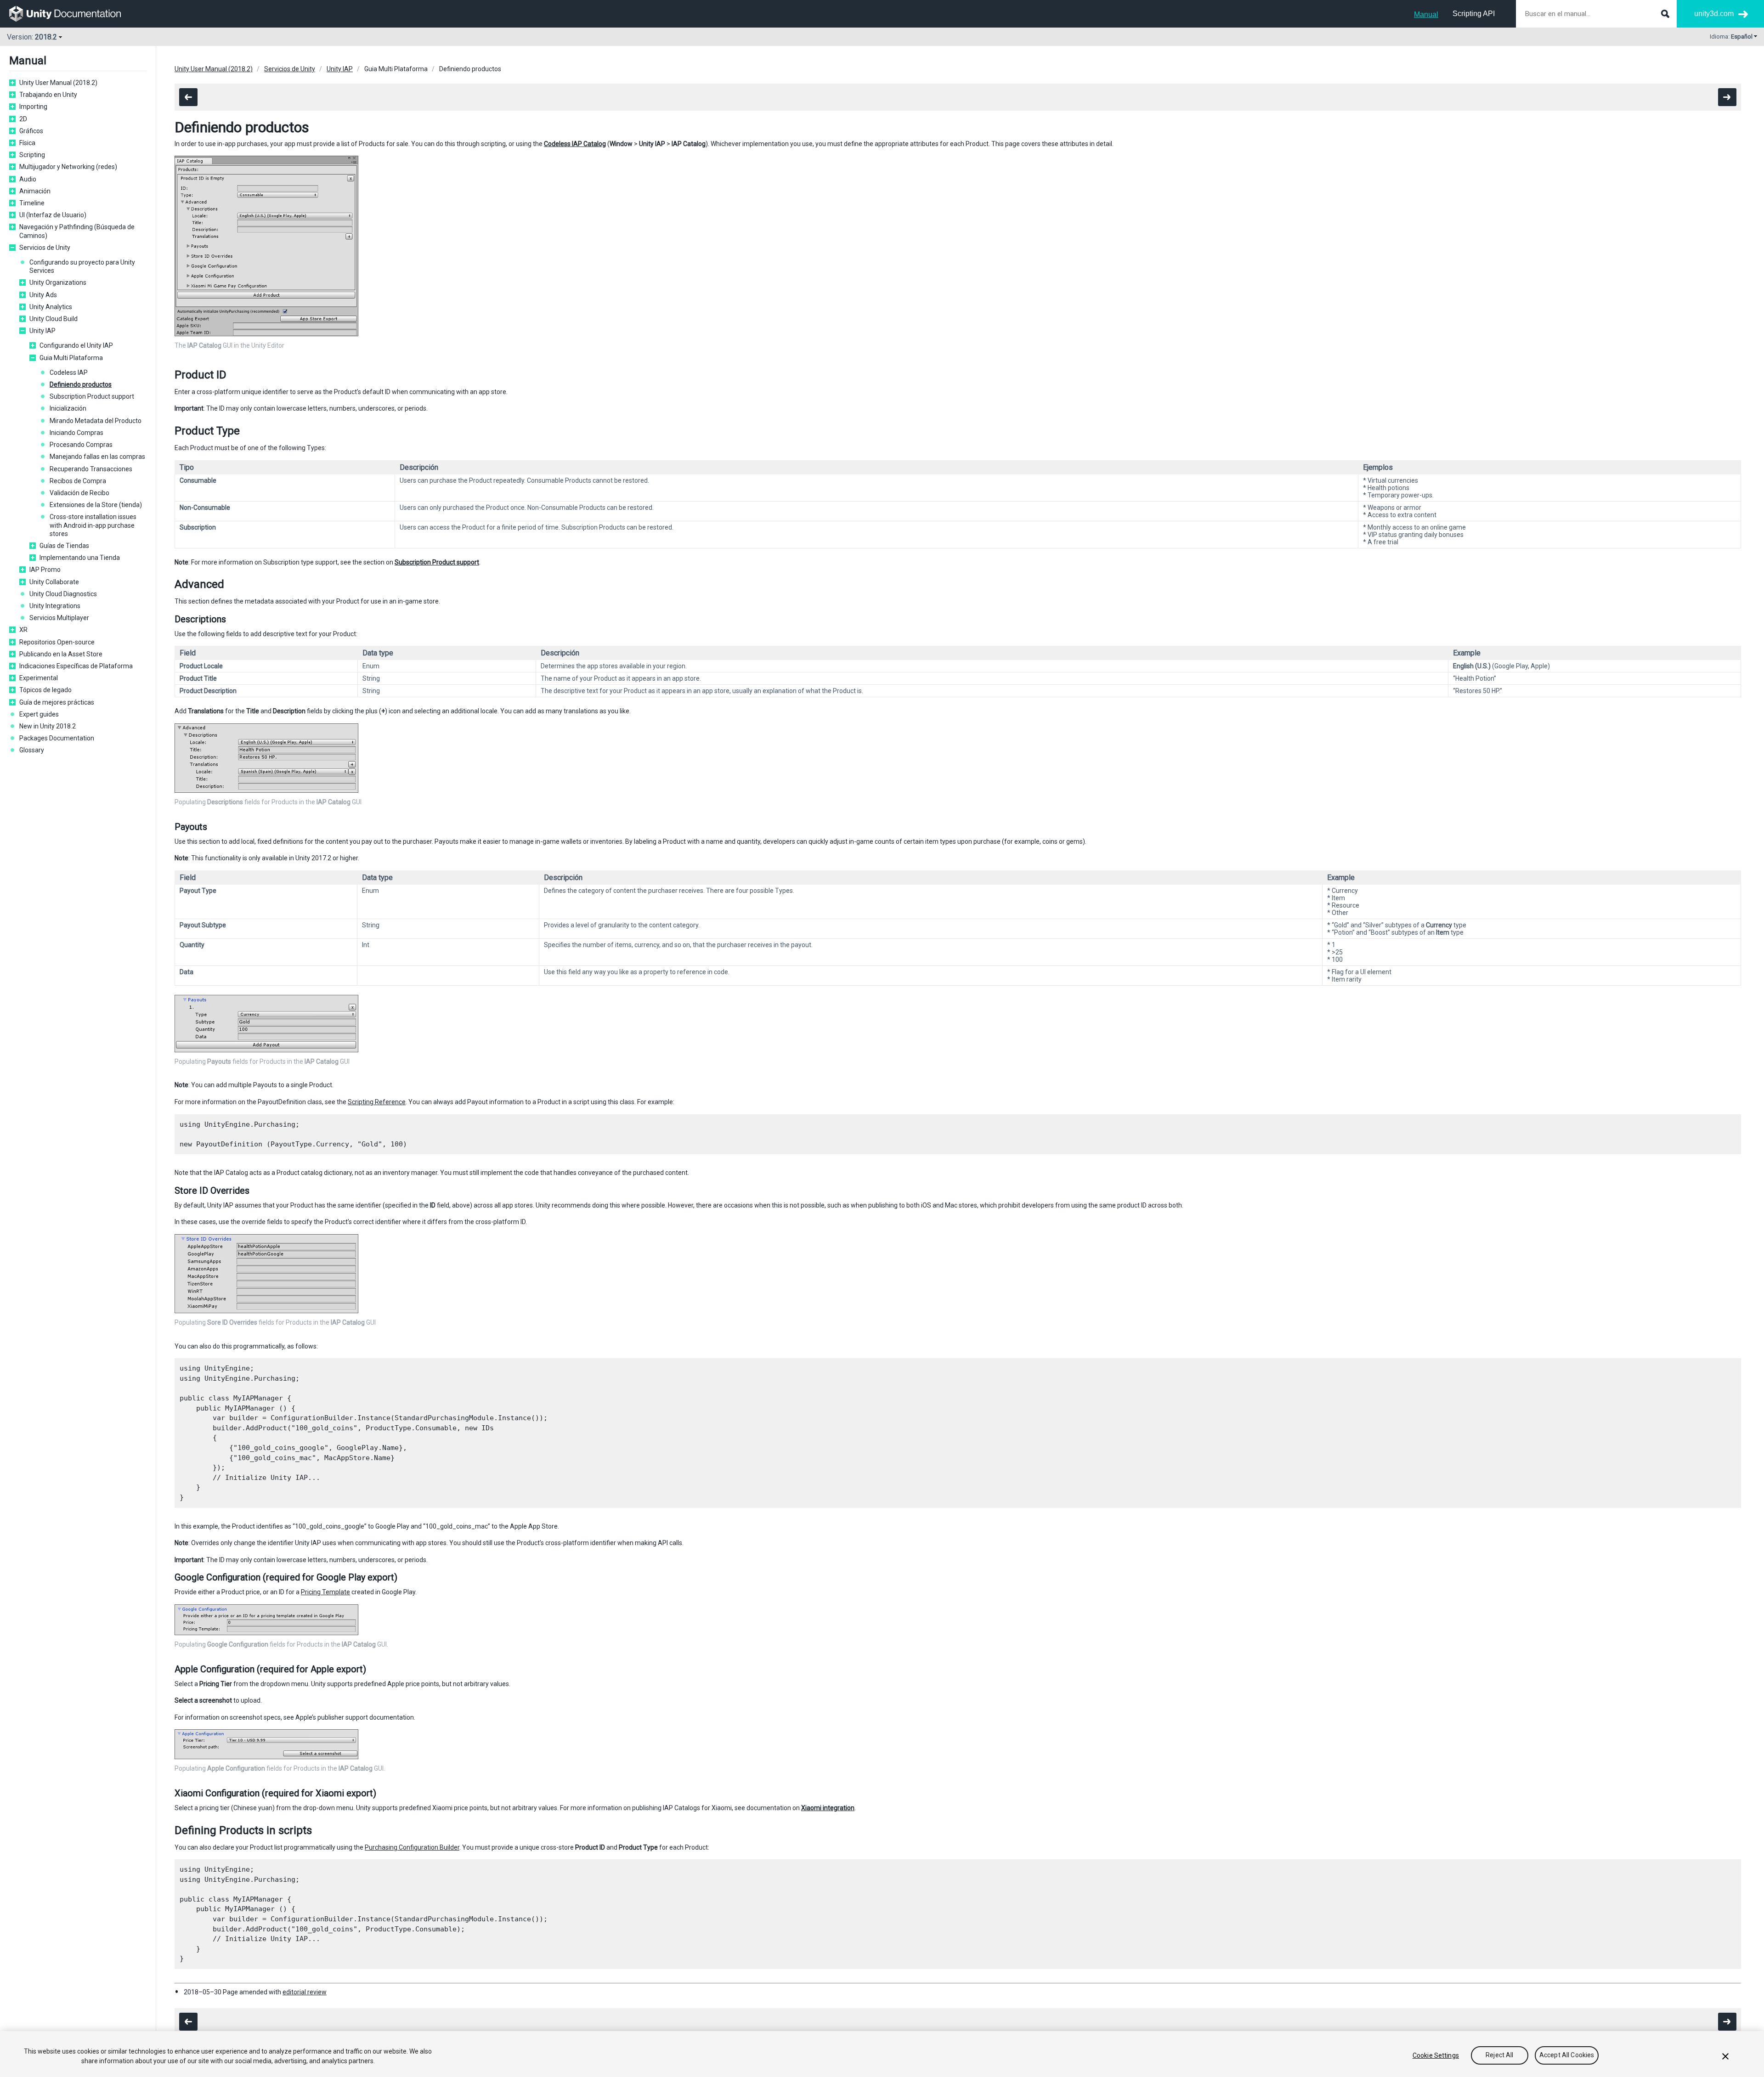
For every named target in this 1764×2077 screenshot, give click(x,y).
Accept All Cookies (1567, 2055)
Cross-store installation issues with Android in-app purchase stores (93, 525)
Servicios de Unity (45, 248)
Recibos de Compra (78, 481)
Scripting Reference (377, 1102)
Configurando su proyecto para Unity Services (82, 266)
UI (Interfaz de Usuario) (53, 215)
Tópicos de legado (45, 690)
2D (23, 119)
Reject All (1499, 2055)
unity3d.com (1714, 14)
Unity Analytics (51, 307)
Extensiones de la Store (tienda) (96, 505)
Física (27, 143)
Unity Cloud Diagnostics (63, 594)
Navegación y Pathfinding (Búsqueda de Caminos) (77, 231)
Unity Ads (43, 295)
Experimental (39, 678)
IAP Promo (45, 570)
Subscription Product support (92, 396)
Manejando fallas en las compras (97, 457)
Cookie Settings (1436, 2055)
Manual (1426, 14)
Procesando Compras (81, 445)
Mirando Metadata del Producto (96, 421)
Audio (28, 179)
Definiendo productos (81, 384)
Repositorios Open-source (57, 642)
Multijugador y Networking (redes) (68, 167)
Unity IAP (42, 331)
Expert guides (39, 714)
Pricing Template (325, 1592)
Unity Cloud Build (54, 319)
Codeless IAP (69, 373)
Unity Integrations (55, 606)
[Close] (1725, 2056)
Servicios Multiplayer (59, 618)
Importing (33, 107)
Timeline (32, 203)
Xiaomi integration (828, 1808)
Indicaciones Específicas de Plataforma (76, 666)
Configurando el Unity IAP (76, 345)
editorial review (305, 1992)
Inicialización (68, 408)
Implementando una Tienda (80, 558)
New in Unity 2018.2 (48, 726)
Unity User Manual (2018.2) (58, 83)
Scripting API (1474, 14)
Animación (35, 191)
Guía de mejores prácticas (57, 702)
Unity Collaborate (54, 582)
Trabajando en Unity (48, 95)
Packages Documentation (57, 738)
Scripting (32, 155)
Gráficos (31, 131)
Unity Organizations (58, 282)
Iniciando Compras (76, 433)
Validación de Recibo (79, 493)
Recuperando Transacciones (91, 469)
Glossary (32, 750)
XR (23, 630)
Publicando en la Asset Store (61, 654)
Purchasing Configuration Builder (412, 1847)
